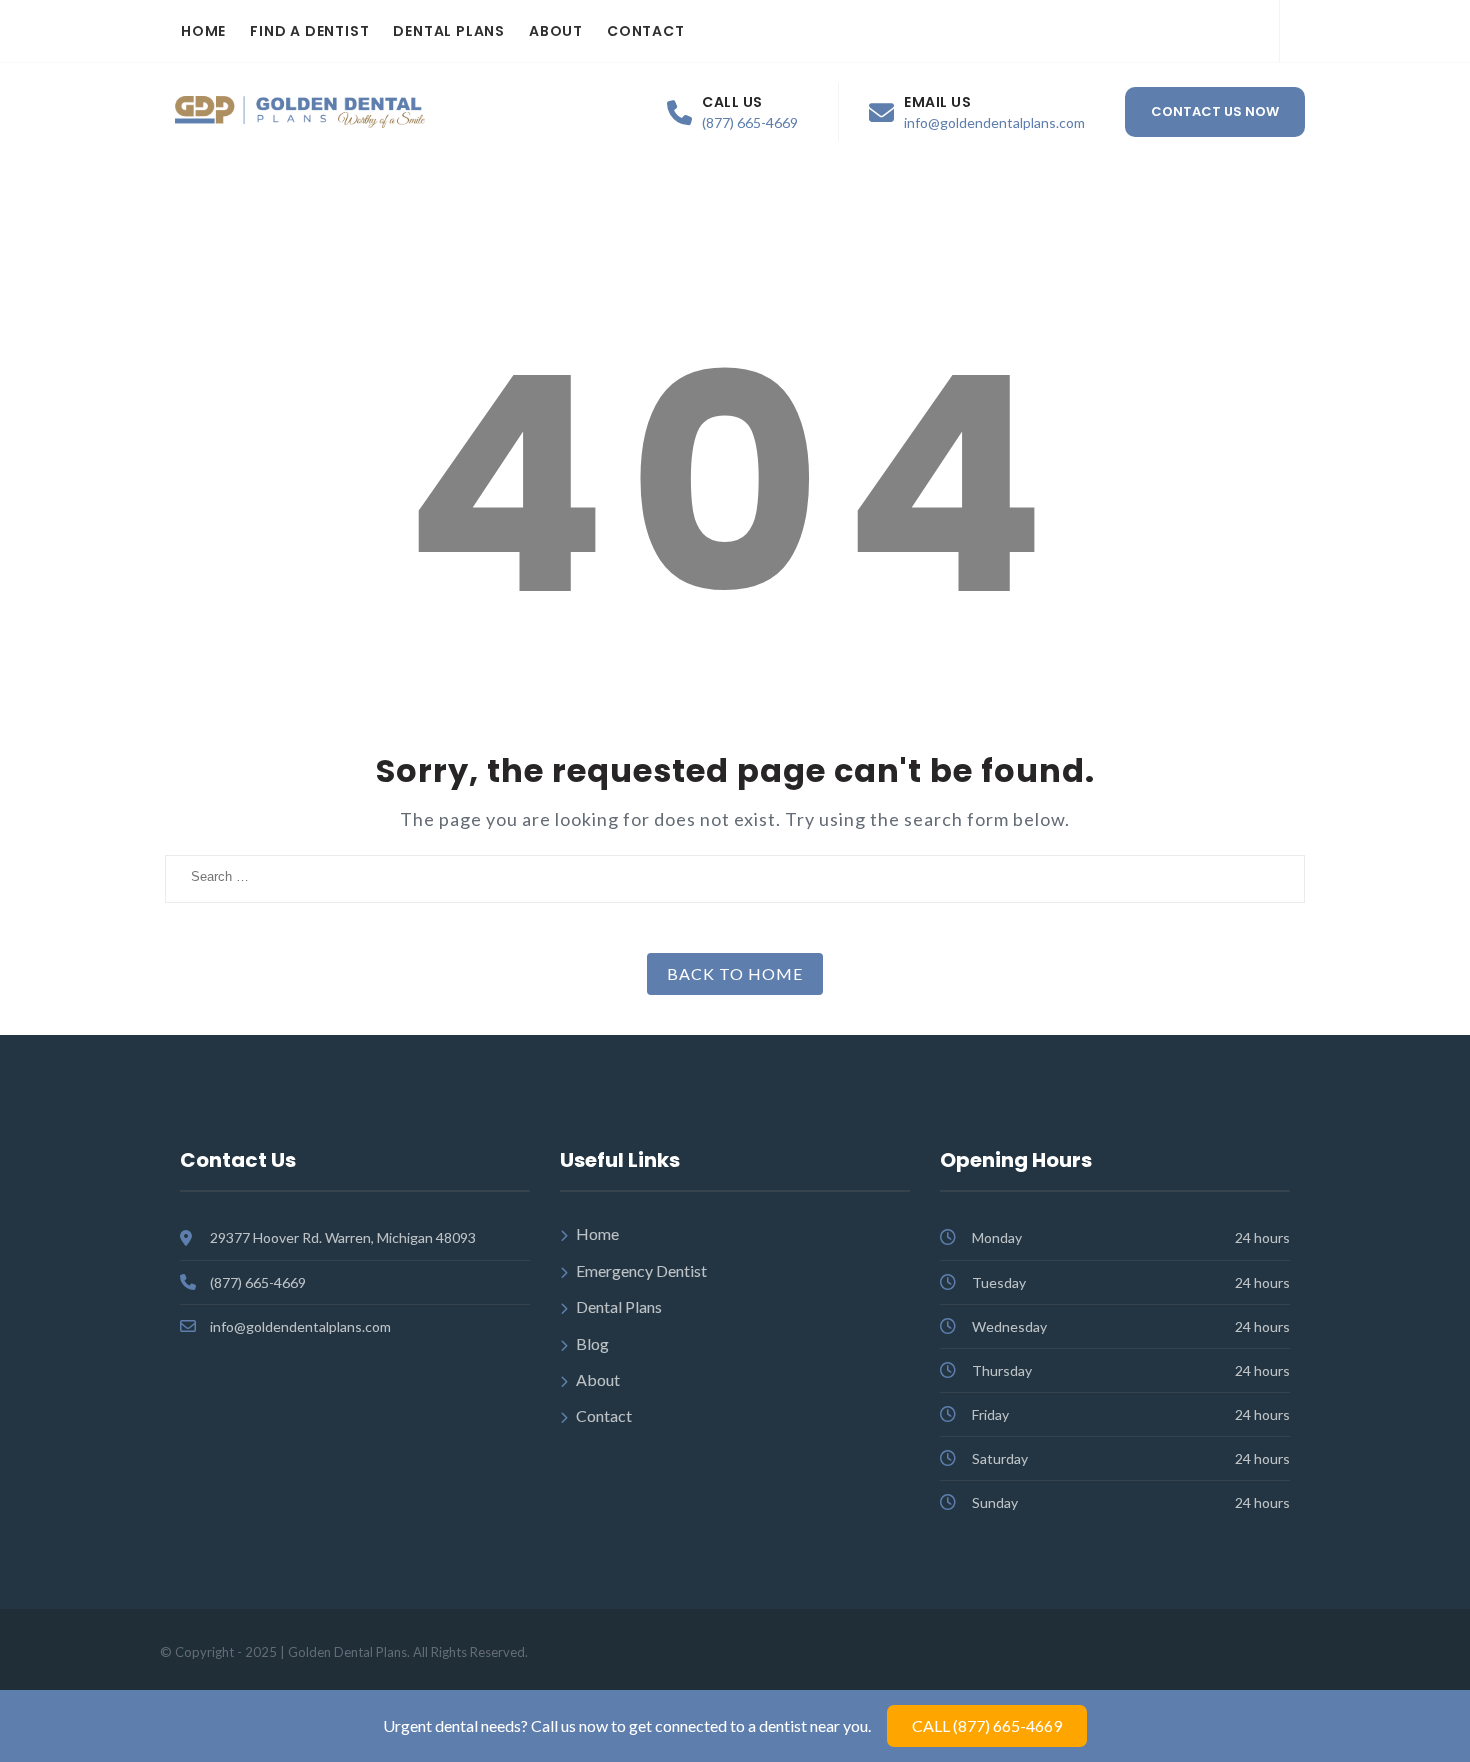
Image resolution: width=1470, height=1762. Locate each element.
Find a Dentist (309, 31)
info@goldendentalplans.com (994, 122)
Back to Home (735, 973)
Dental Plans (449, 31)
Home (203, 31)
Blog (592, 1343)
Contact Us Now (1215, 111)
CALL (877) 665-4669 (987, 1725)
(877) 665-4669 (750, 122)
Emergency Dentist (641, 1270)
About (556, 31)
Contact (646, 31)
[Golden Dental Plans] (300, 112)
